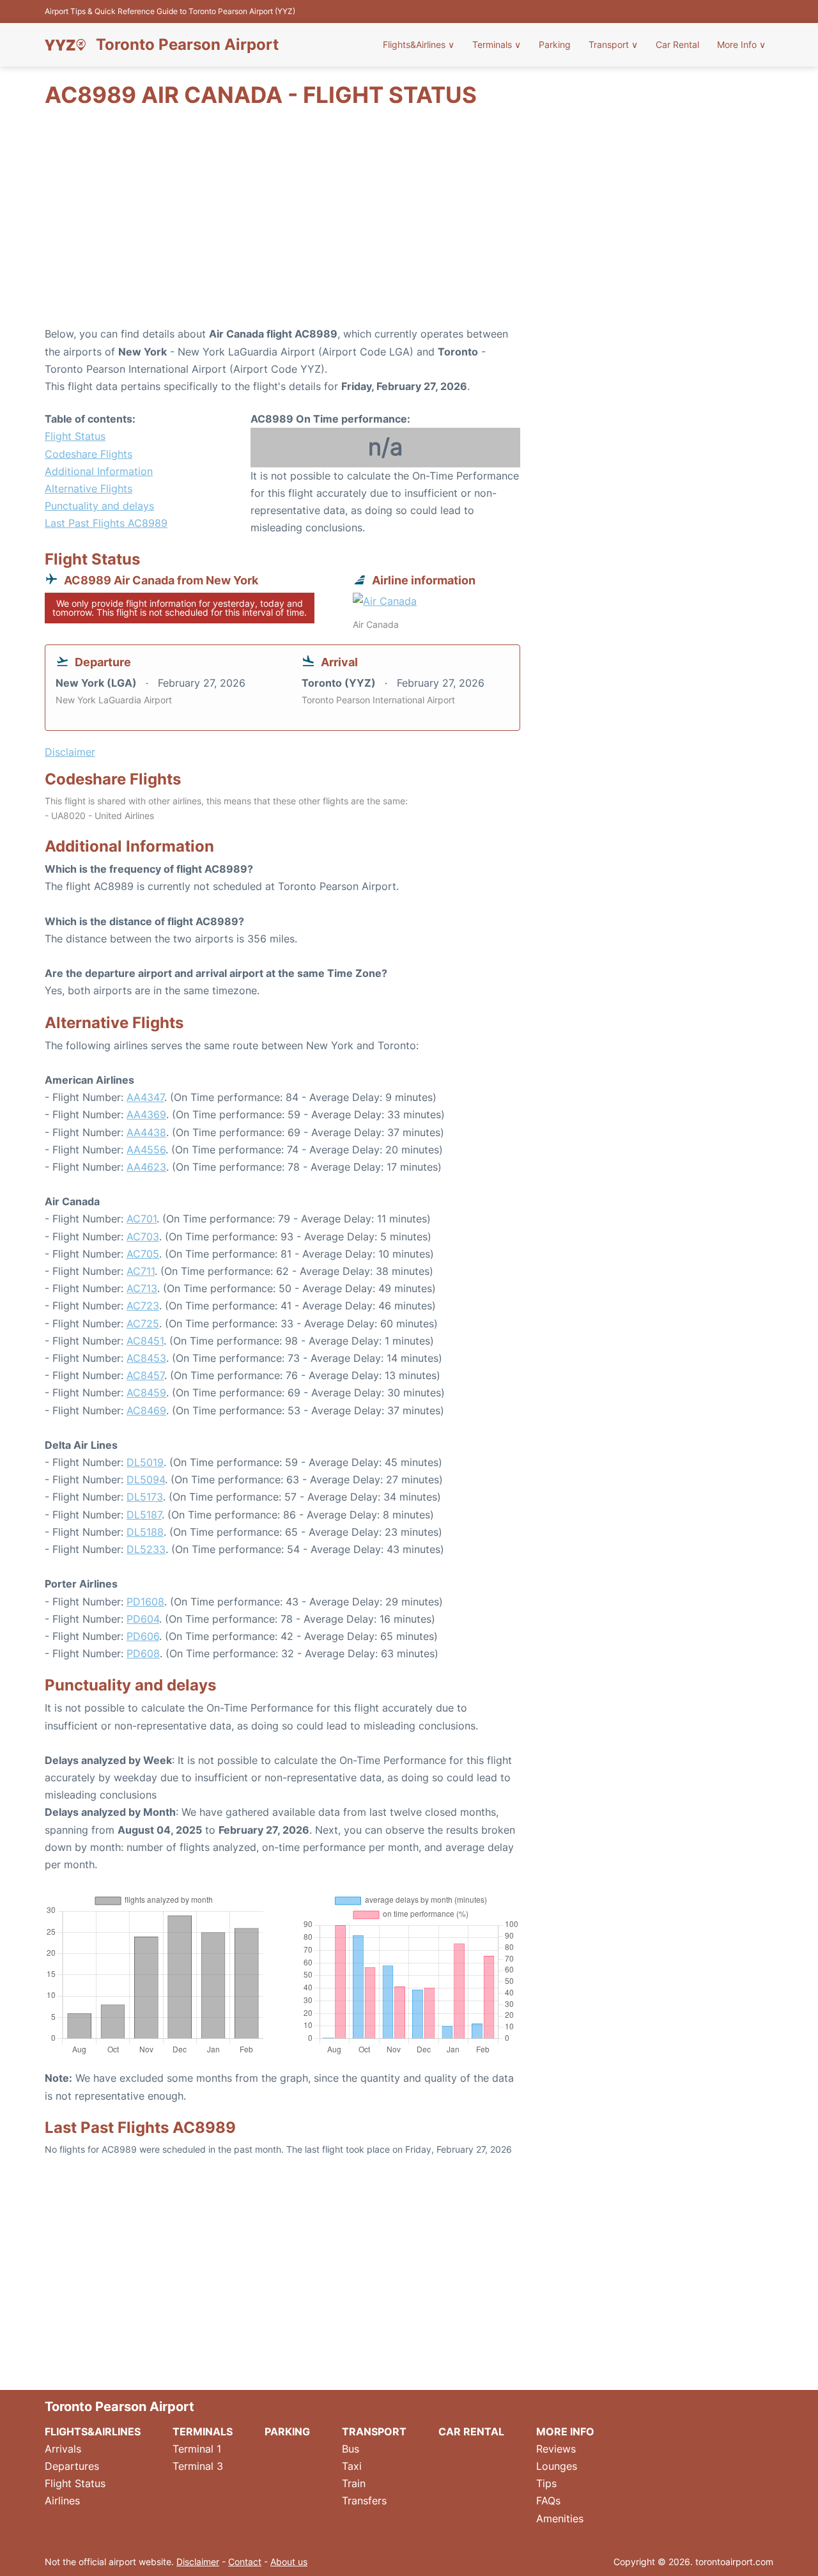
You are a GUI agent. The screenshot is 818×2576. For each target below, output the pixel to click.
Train (354, 2483)
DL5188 (145, 1532)
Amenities (560, 2518)
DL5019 (145, 1462)
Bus (351, 2449)
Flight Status (75, 436)
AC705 (143, 1254)
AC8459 (146, 1393)
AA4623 (146, 1167)
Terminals (497, 44)
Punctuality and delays (99, 506)
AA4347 (145, 1097)
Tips (546, 2483)
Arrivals (63, 2449)
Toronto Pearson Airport (187, 45)
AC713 (142, 1288)
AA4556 (146, 1150)
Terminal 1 (197, 2449)
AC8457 (145, 1375)
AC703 (143, 1237)
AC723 (143, 1306)
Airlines (62, 2501)
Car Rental (677, 44)
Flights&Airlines (419, 44)
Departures (72, 2466)
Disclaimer (198, 2562)
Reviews (556, 2449)
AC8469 (146, 1410)
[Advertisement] (409, 223)
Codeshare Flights (89, 454)
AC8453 (146, 1358)
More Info (741, 44)
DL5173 (145, 1497)
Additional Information (99, 471)
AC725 (143, 1323)
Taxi (352, 2466)
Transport (613, 44)
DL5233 (146, 1549)
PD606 (143, 1636)
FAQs (548, 2501)
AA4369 (146, 1114)
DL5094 (146, 1479)
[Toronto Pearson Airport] (65, 45)
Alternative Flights (89, 488)
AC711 (141, 1271)
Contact (245, 2562)
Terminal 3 (198, 2466)
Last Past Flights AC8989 (106, 523)
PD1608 (145, 1602)
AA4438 (146, 1132)
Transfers (364, 2501)
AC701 (142, 1219)
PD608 (143, 1653)
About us (289, 2562)
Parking (555, 44)
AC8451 (145, 1341)
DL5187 (144, 1515)
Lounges (557, 2466)
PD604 (143, 1619)
